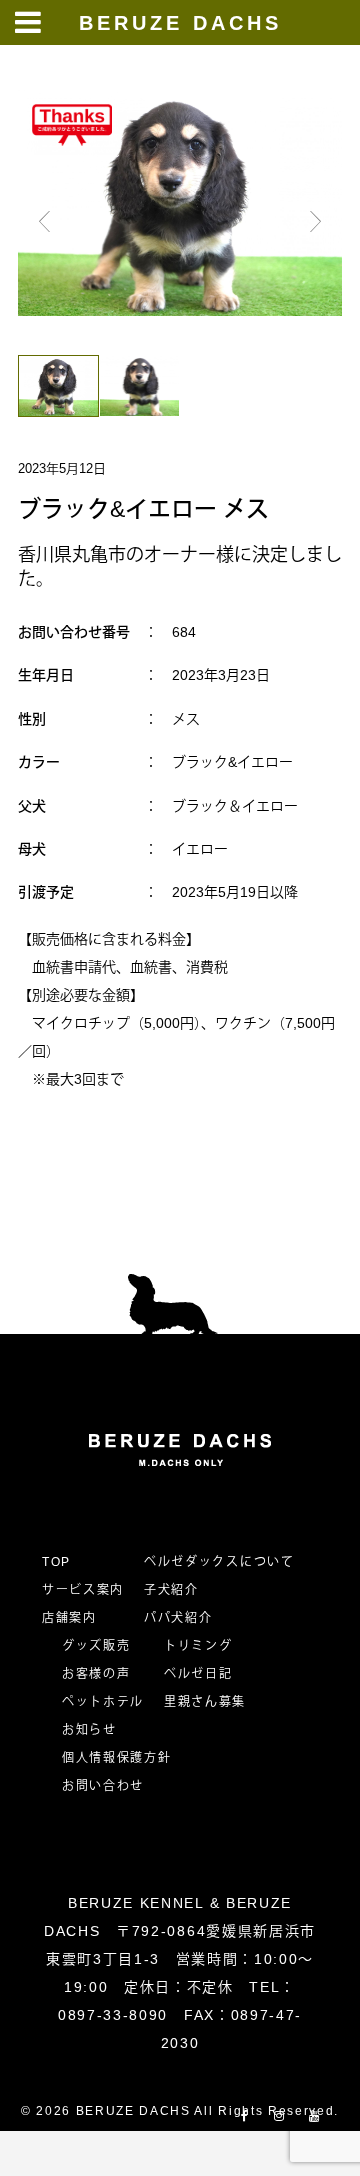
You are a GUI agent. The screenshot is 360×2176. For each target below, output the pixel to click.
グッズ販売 (96, 1646)
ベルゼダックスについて (219, 1562)
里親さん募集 (205, 1702)
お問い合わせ (110, 1786)
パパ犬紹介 (178, 1618)
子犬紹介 (171, 1590)
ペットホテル (103, 1702)
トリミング (198, 1646)
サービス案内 (83, 1590)
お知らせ (89, 1730)
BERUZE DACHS (180, 23)
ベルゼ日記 (198, 1674)
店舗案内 (69, 1618)
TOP (56, 1562)
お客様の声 (96, 1674)
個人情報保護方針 (116, 1758)
